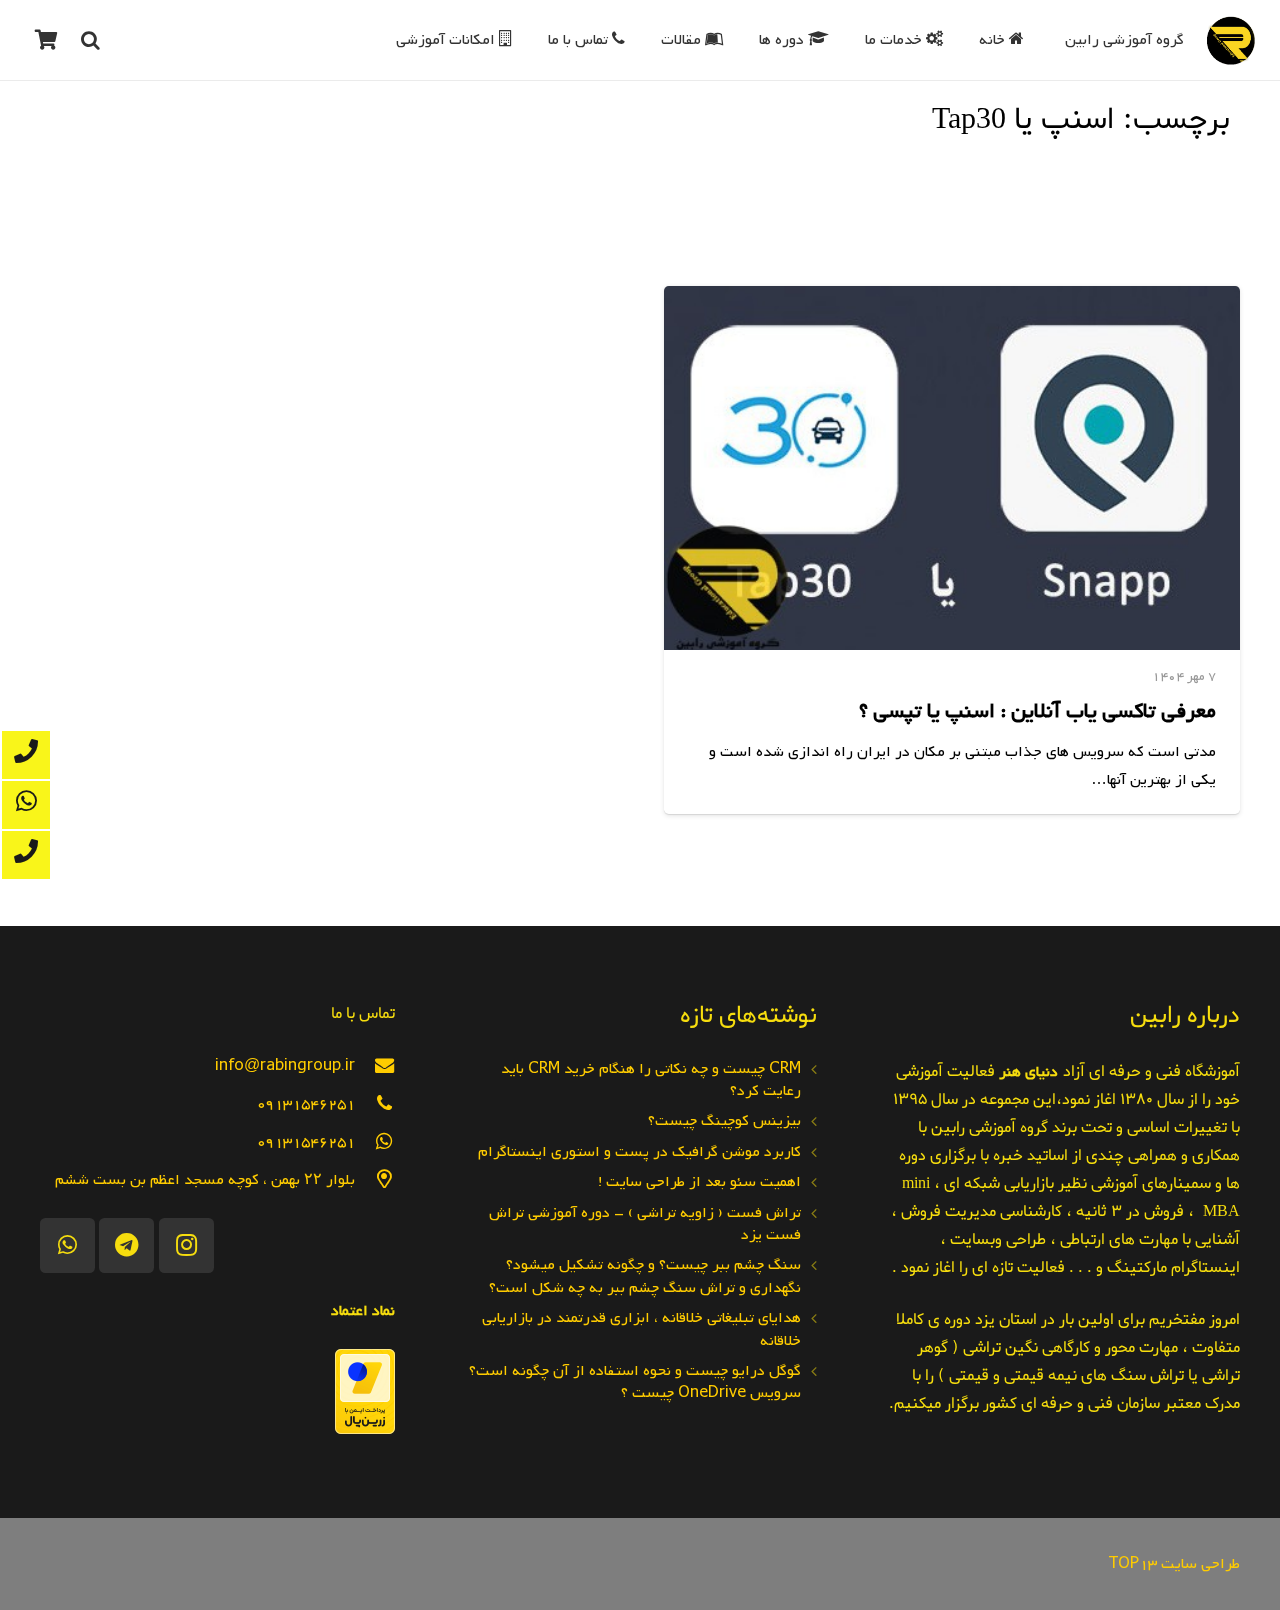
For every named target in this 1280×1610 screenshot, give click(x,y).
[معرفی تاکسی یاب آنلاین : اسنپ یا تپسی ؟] (952, 468)
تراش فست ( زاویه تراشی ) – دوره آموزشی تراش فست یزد (645, 1224)
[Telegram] (126, 1245)
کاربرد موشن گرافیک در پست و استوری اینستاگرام (639, 1152)
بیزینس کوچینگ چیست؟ (724, 1121)
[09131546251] (375, 1103)
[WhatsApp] (67, 1245)
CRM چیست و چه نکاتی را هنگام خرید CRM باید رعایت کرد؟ (651, 1080)
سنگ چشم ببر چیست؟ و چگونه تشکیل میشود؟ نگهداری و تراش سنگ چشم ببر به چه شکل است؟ (645, 1276)
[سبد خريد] (46, 40)
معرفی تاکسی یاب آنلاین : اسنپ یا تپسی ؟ (1037, 711)
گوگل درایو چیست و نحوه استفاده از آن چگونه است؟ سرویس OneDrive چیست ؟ (635, 1382)
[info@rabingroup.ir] (375, 1065)
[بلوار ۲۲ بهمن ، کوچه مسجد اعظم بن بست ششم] (375, 1179)
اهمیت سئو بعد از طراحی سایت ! (699, 1182)
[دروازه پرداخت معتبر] (365, 1430)
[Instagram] (186, 1245)
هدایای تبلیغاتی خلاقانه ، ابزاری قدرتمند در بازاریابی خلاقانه (641, 1329)
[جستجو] (90, 40)
